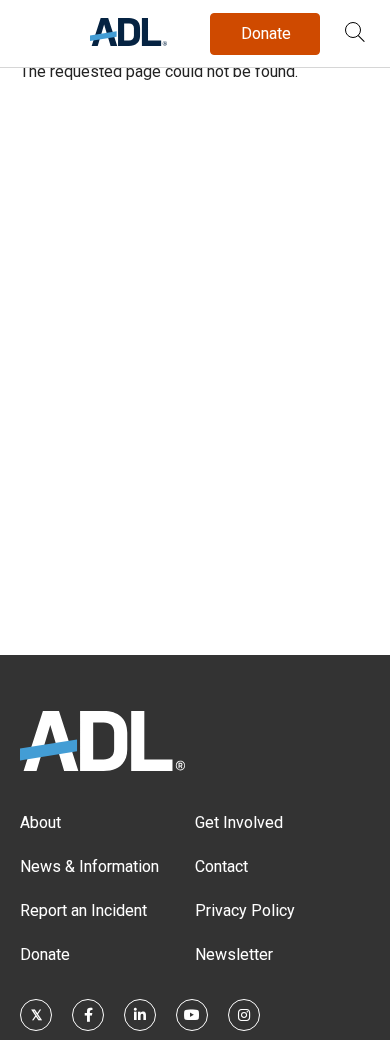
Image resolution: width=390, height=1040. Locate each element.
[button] (355, 34)
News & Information (89, 866)
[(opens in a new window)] (36, 1015)
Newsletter (234, 954)
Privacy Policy (245, 910)
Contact (221, 866)
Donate (45, 954)
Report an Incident (83, 910)
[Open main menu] (39, 29)
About (40, 822)
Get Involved (239, 822)
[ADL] (128, 40)
